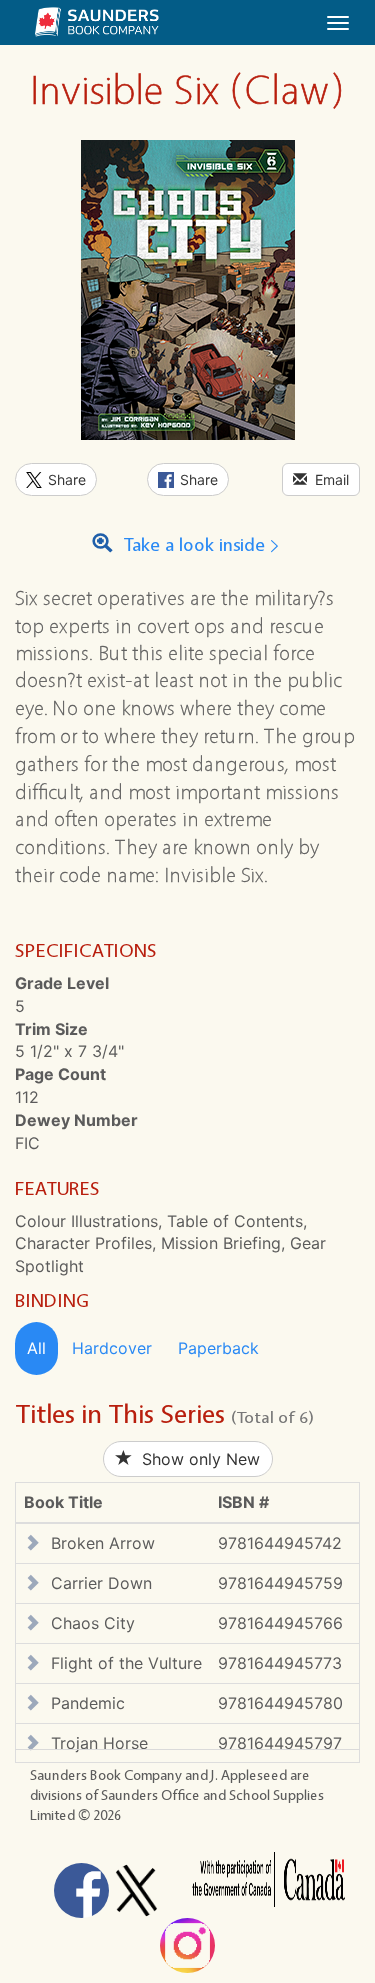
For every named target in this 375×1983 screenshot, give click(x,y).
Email (328, 479)
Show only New (196, 1459)
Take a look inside (191, 545)
